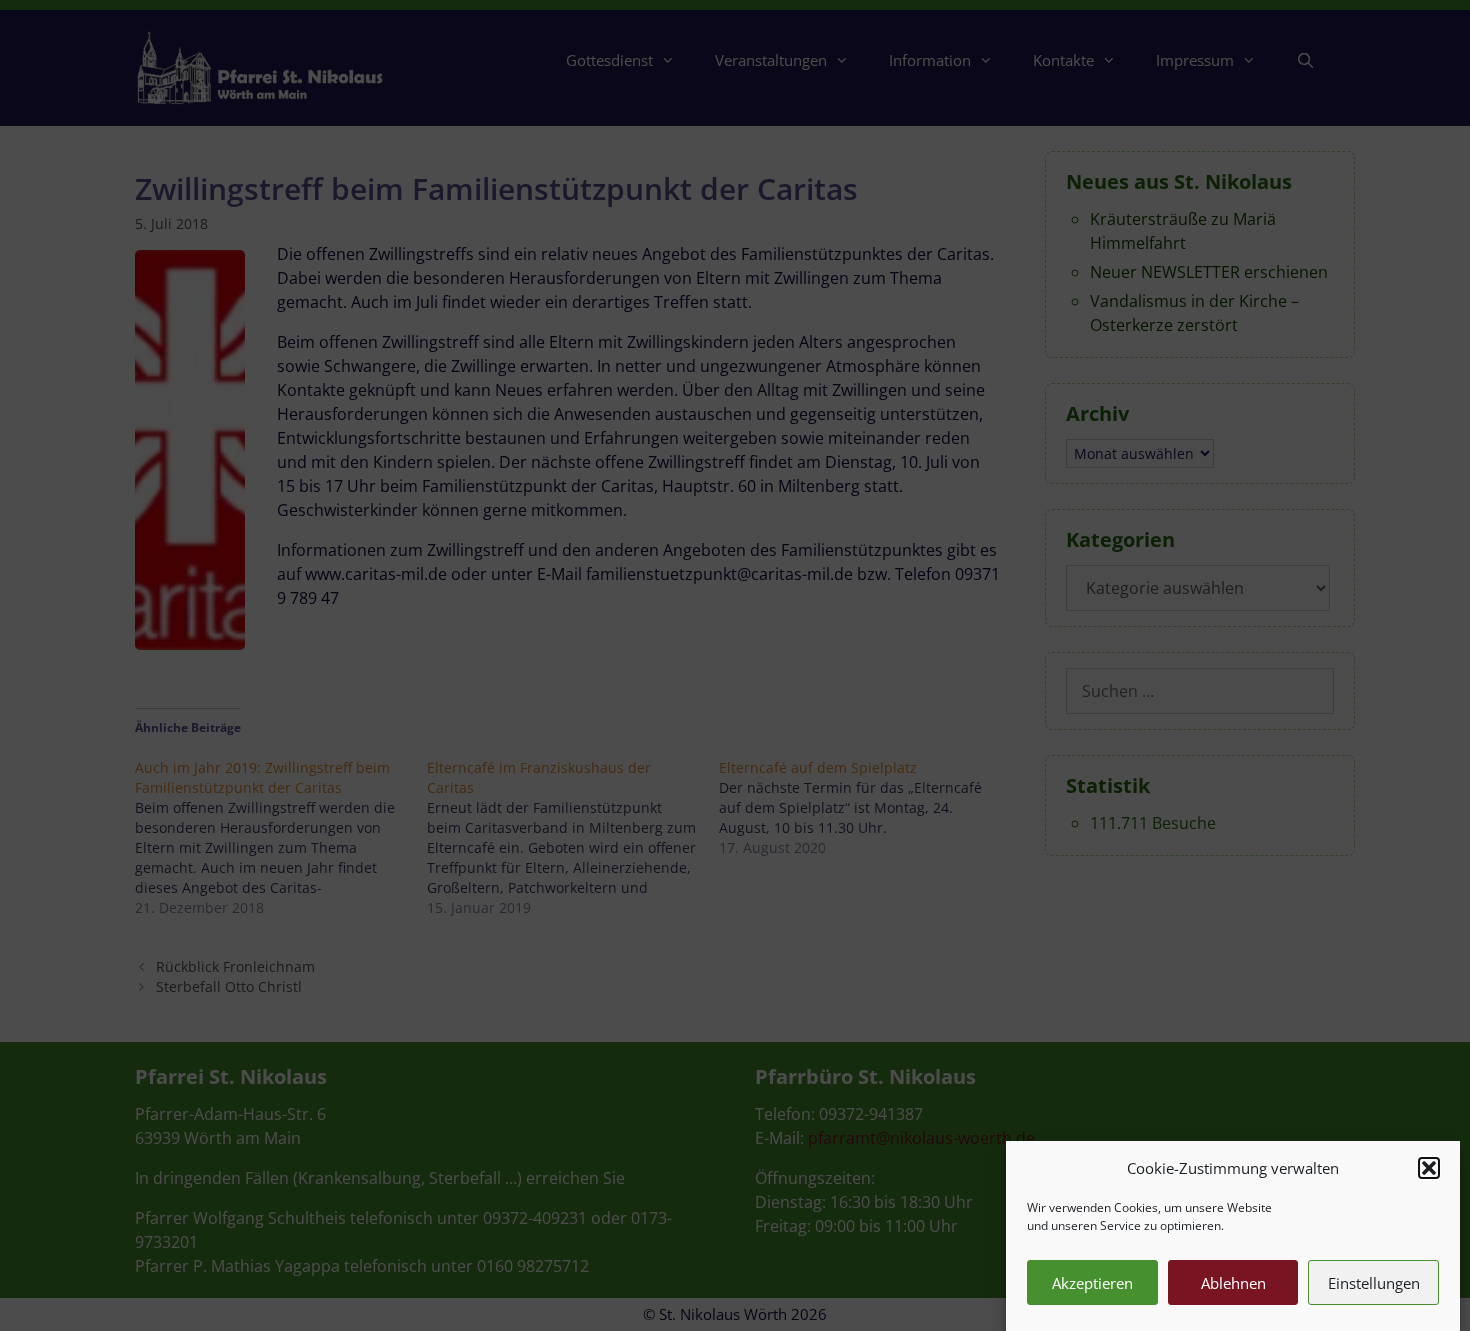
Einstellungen (1374, 1283)
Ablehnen (1233, 1283)
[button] (1429, 1168)
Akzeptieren (1092, 1283)
